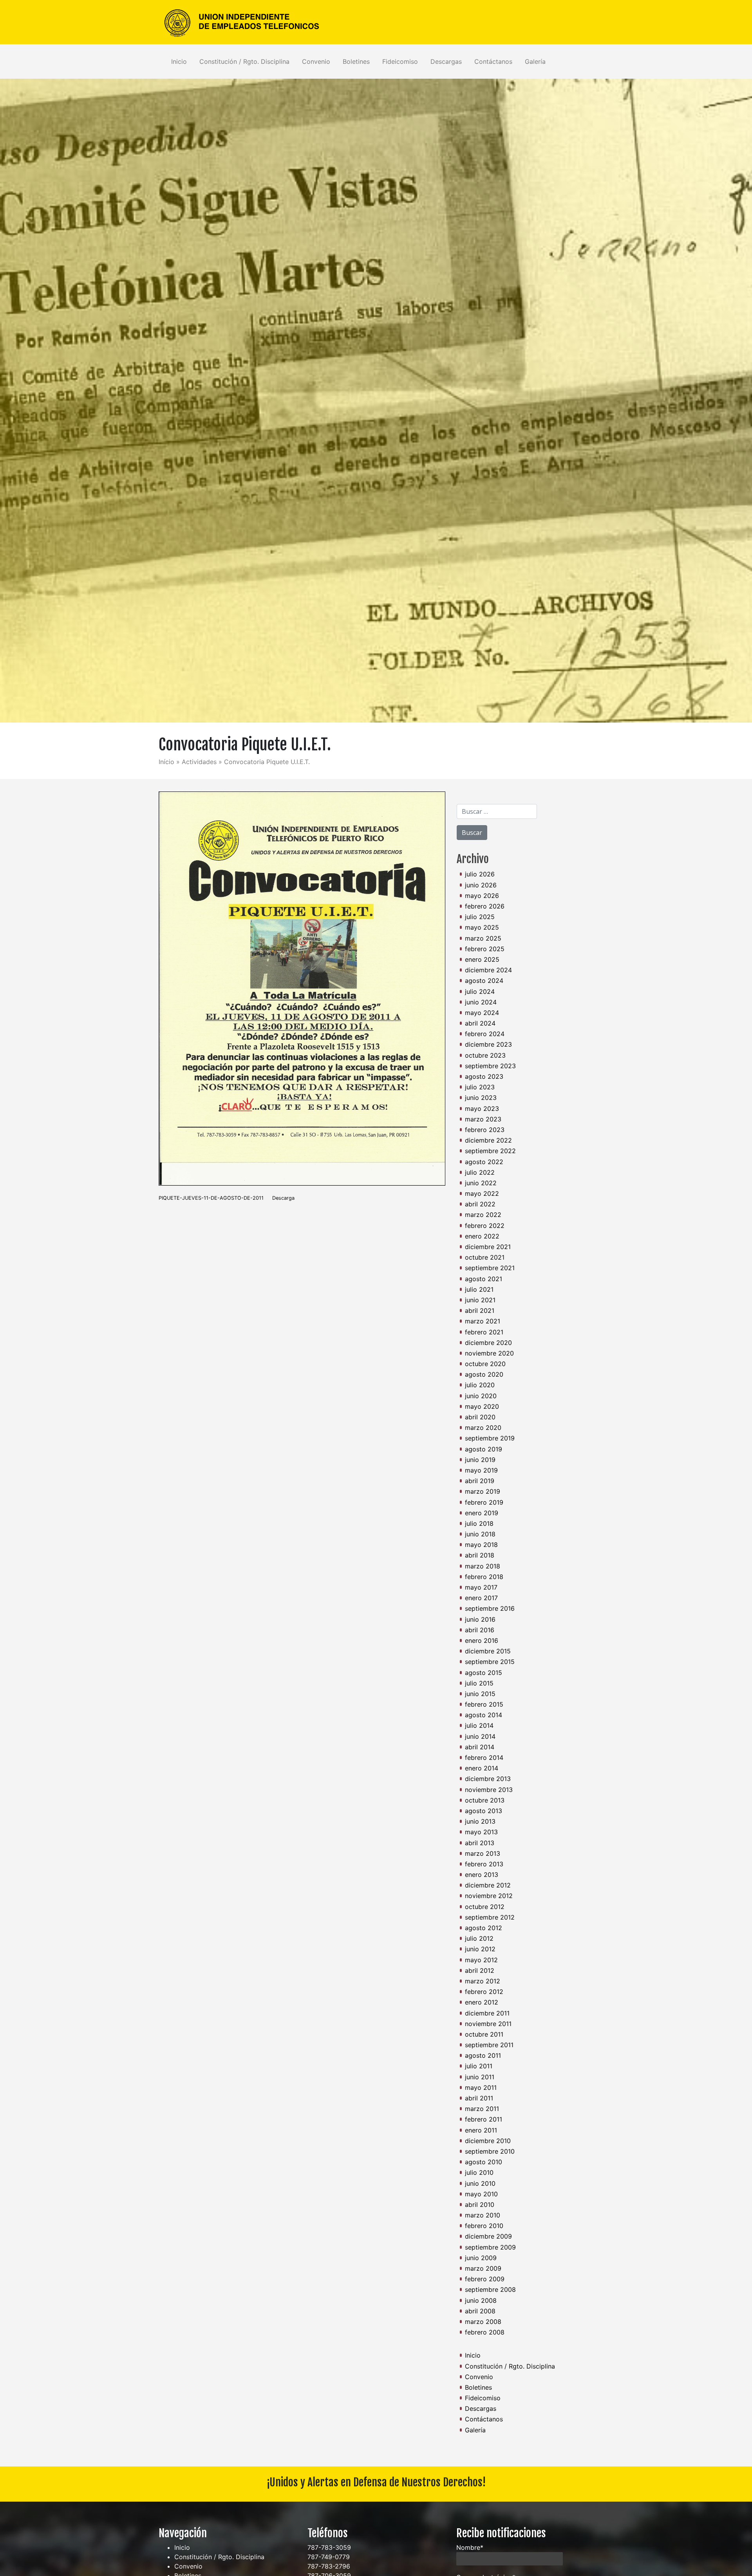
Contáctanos (493, 61)
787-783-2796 (329, 2566)
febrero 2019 (484, 1502)
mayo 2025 (482, 927)
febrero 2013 (484, 1864)
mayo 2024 (482, 1013)
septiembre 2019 (490, 1438)
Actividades (199, 762)
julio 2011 (479, 2066)
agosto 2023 (484, 1076)
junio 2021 (480, 1300)
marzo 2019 (483, 1491)
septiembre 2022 (490, 1151)
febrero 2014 (484, 1758)
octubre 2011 (484, 2034)
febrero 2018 (484, 1577)
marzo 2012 (483, 1981)
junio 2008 (481, 2300)
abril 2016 (480, 1630)
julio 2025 (480, 917)
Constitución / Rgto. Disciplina (244, 61)
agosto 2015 (484, 1673)
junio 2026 (481, 885)
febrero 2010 (484, 2226)
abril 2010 (480, 2205)
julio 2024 (480, 991)
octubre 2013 (485, 1800)
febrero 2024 (485, 1034)
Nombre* (470, 2547)
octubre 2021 (485, 1257)
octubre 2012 (485, 1907)
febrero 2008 (485, 2332)
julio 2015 (479, 1683)
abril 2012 (480, 1970)
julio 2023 (480, 1087)
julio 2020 (480, 1385)
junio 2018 (480, 1534)
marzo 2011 (482, 2109)
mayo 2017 (481, 1587)
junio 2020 (481, 1396)
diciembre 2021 (488, 1247)
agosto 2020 (484, 1374)
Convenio (316, 61)
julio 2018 (479, 1523)
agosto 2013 (484, 1811)
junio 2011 (480, 2077)
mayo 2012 (481, 1960)
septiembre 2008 (490, 2289)
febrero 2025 (485, 949)
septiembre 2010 (490, 2151)
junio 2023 (481, 1098)
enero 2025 (482, 959)
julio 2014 (479, 1725)
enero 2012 (482, 2002)
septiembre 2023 (490, 1066)
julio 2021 (479, 1289)
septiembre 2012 (490, 1917)
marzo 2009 (483, 2268)
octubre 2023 (485, 1055)
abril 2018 (480, 1555)
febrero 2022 (485, 1226)
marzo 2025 (483, 938)
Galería (535, 61)
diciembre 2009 (488, 2236)
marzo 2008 (483, 2322)
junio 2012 (480, 1949)
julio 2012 (479, 1938)
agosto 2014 (484, 1715)
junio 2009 (481, 2258)
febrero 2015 (484, 1704)
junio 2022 (481, 1183)
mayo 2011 (481, 2087)
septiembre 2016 (490, 1608)
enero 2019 (482, 1513)
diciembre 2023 (488, 1044)
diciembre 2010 (488, 2141)
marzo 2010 (483, 2215)
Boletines (356, 61)
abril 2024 (480, 1023)
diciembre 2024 (488, 970)
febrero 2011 (484, 2119)
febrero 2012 (484, 1992)
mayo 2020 (482, 1406)
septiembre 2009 (490, 2247)
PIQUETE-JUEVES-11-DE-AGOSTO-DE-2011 (211, 1198)
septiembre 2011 (489, 2045)
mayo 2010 (481, 2194)
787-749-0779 (329, 2557)
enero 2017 (481, 1598)
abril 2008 (480, 2311)
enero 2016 (482, 1640)
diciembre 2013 (488, 1779)
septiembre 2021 (490, 1268)
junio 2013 (480, 1821)
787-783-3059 (329, 2547)
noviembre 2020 (489, 1353)
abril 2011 (479, 2098)
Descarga (283, 1198)
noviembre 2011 (488, 2024)
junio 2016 (480, 1619)
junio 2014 (480, 1736)
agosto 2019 (484, 1449)
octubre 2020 (485, 1364)
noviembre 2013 (489, 1790)
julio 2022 (480, 1172)
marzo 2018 (483, 1566)
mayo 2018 (481, 1545)
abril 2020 (480, 1417)
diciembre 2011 (487, 2013)
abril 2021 (480, 1311)
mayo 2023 (482, 1109)
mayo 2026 (482, 896)
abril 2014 (480, 1747)
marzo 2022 (483, 1215)
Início (166, 762)
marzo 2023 (483, 1119)
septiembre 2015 (490, 1662)
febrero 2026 (485, 906)
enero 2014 (482, 1768)
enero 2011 (481, 2130)
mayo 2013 (481, 1832)
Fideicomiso (400, 61)
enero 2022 (482, 1236)
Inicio (179, 61)
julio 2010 (479, 2172)
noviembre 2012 (489, 1896)
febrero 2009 (485, 2279)
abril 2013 (480, 1843)
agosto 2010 (484, 2162)
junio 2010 (480, 2183)
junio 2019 (480, 1460)
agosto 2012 (484, 1928)
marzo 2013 (483, 1853)
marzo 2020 (483, 1428)
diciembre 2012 (488, 1885)
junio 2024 (481, 1002)
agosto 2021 (484, 1279)
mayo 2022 (482, 1193)
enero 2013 (482, 1875)
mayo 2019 (481, 1470)
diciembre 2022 (488, 1140)
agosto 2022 (484, 1162)
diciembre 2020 (488, 1343)
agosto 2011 (483, 2055)
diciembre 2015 (488, 1651)
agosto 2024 (484, 981)
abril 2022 (480, 1204)
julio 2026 (480, 874)
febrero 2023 (485, 1130)
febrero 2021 (484, 1332)
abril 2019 (480, 1481)
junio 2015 (480, 1694)
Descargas (446, 61)
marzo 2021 (483, 1321)
